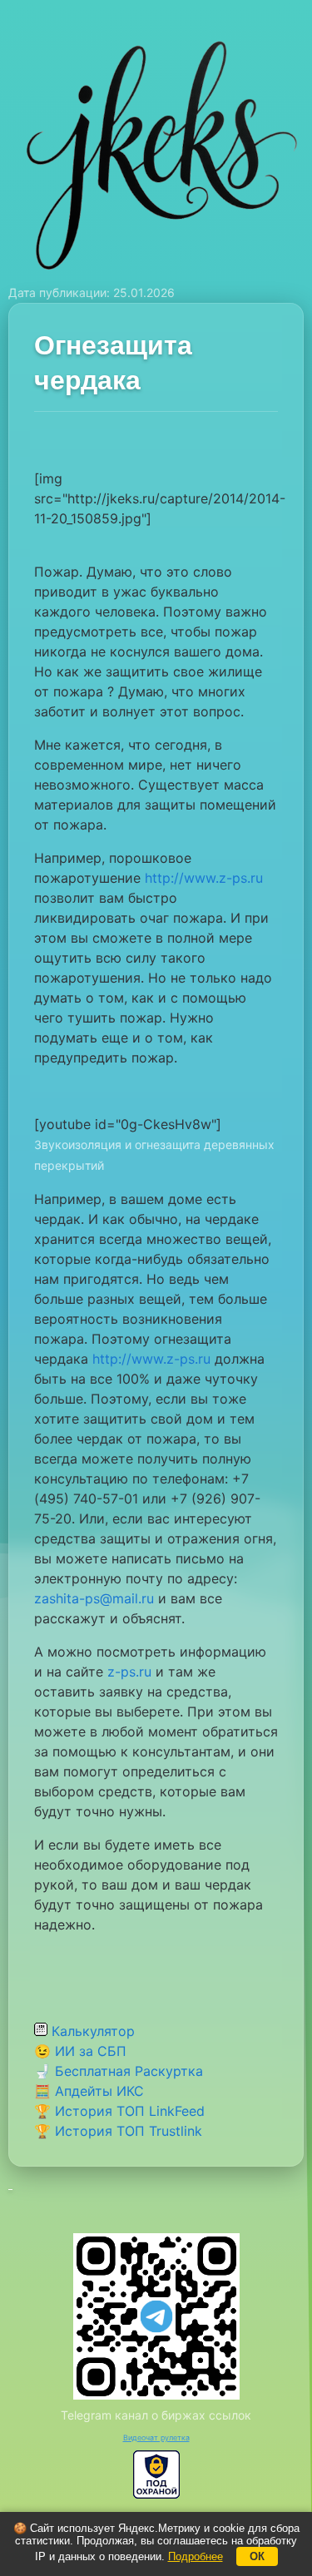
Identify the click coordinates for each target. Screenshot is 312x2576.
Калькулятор (91, 2031)
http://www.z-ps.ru (204, 878)
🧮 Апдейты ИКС (89, 2091)
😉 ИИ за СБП (80, 2051)
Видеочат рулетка (156, 2437)
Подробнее (196, 2556)
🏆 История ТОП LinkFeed (119, 2111)
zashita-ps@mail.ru (94, 1598)
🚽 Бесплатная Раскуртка (119, 2071)
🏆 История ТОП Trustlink (118, 2131)
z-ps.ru (129, 1672)
